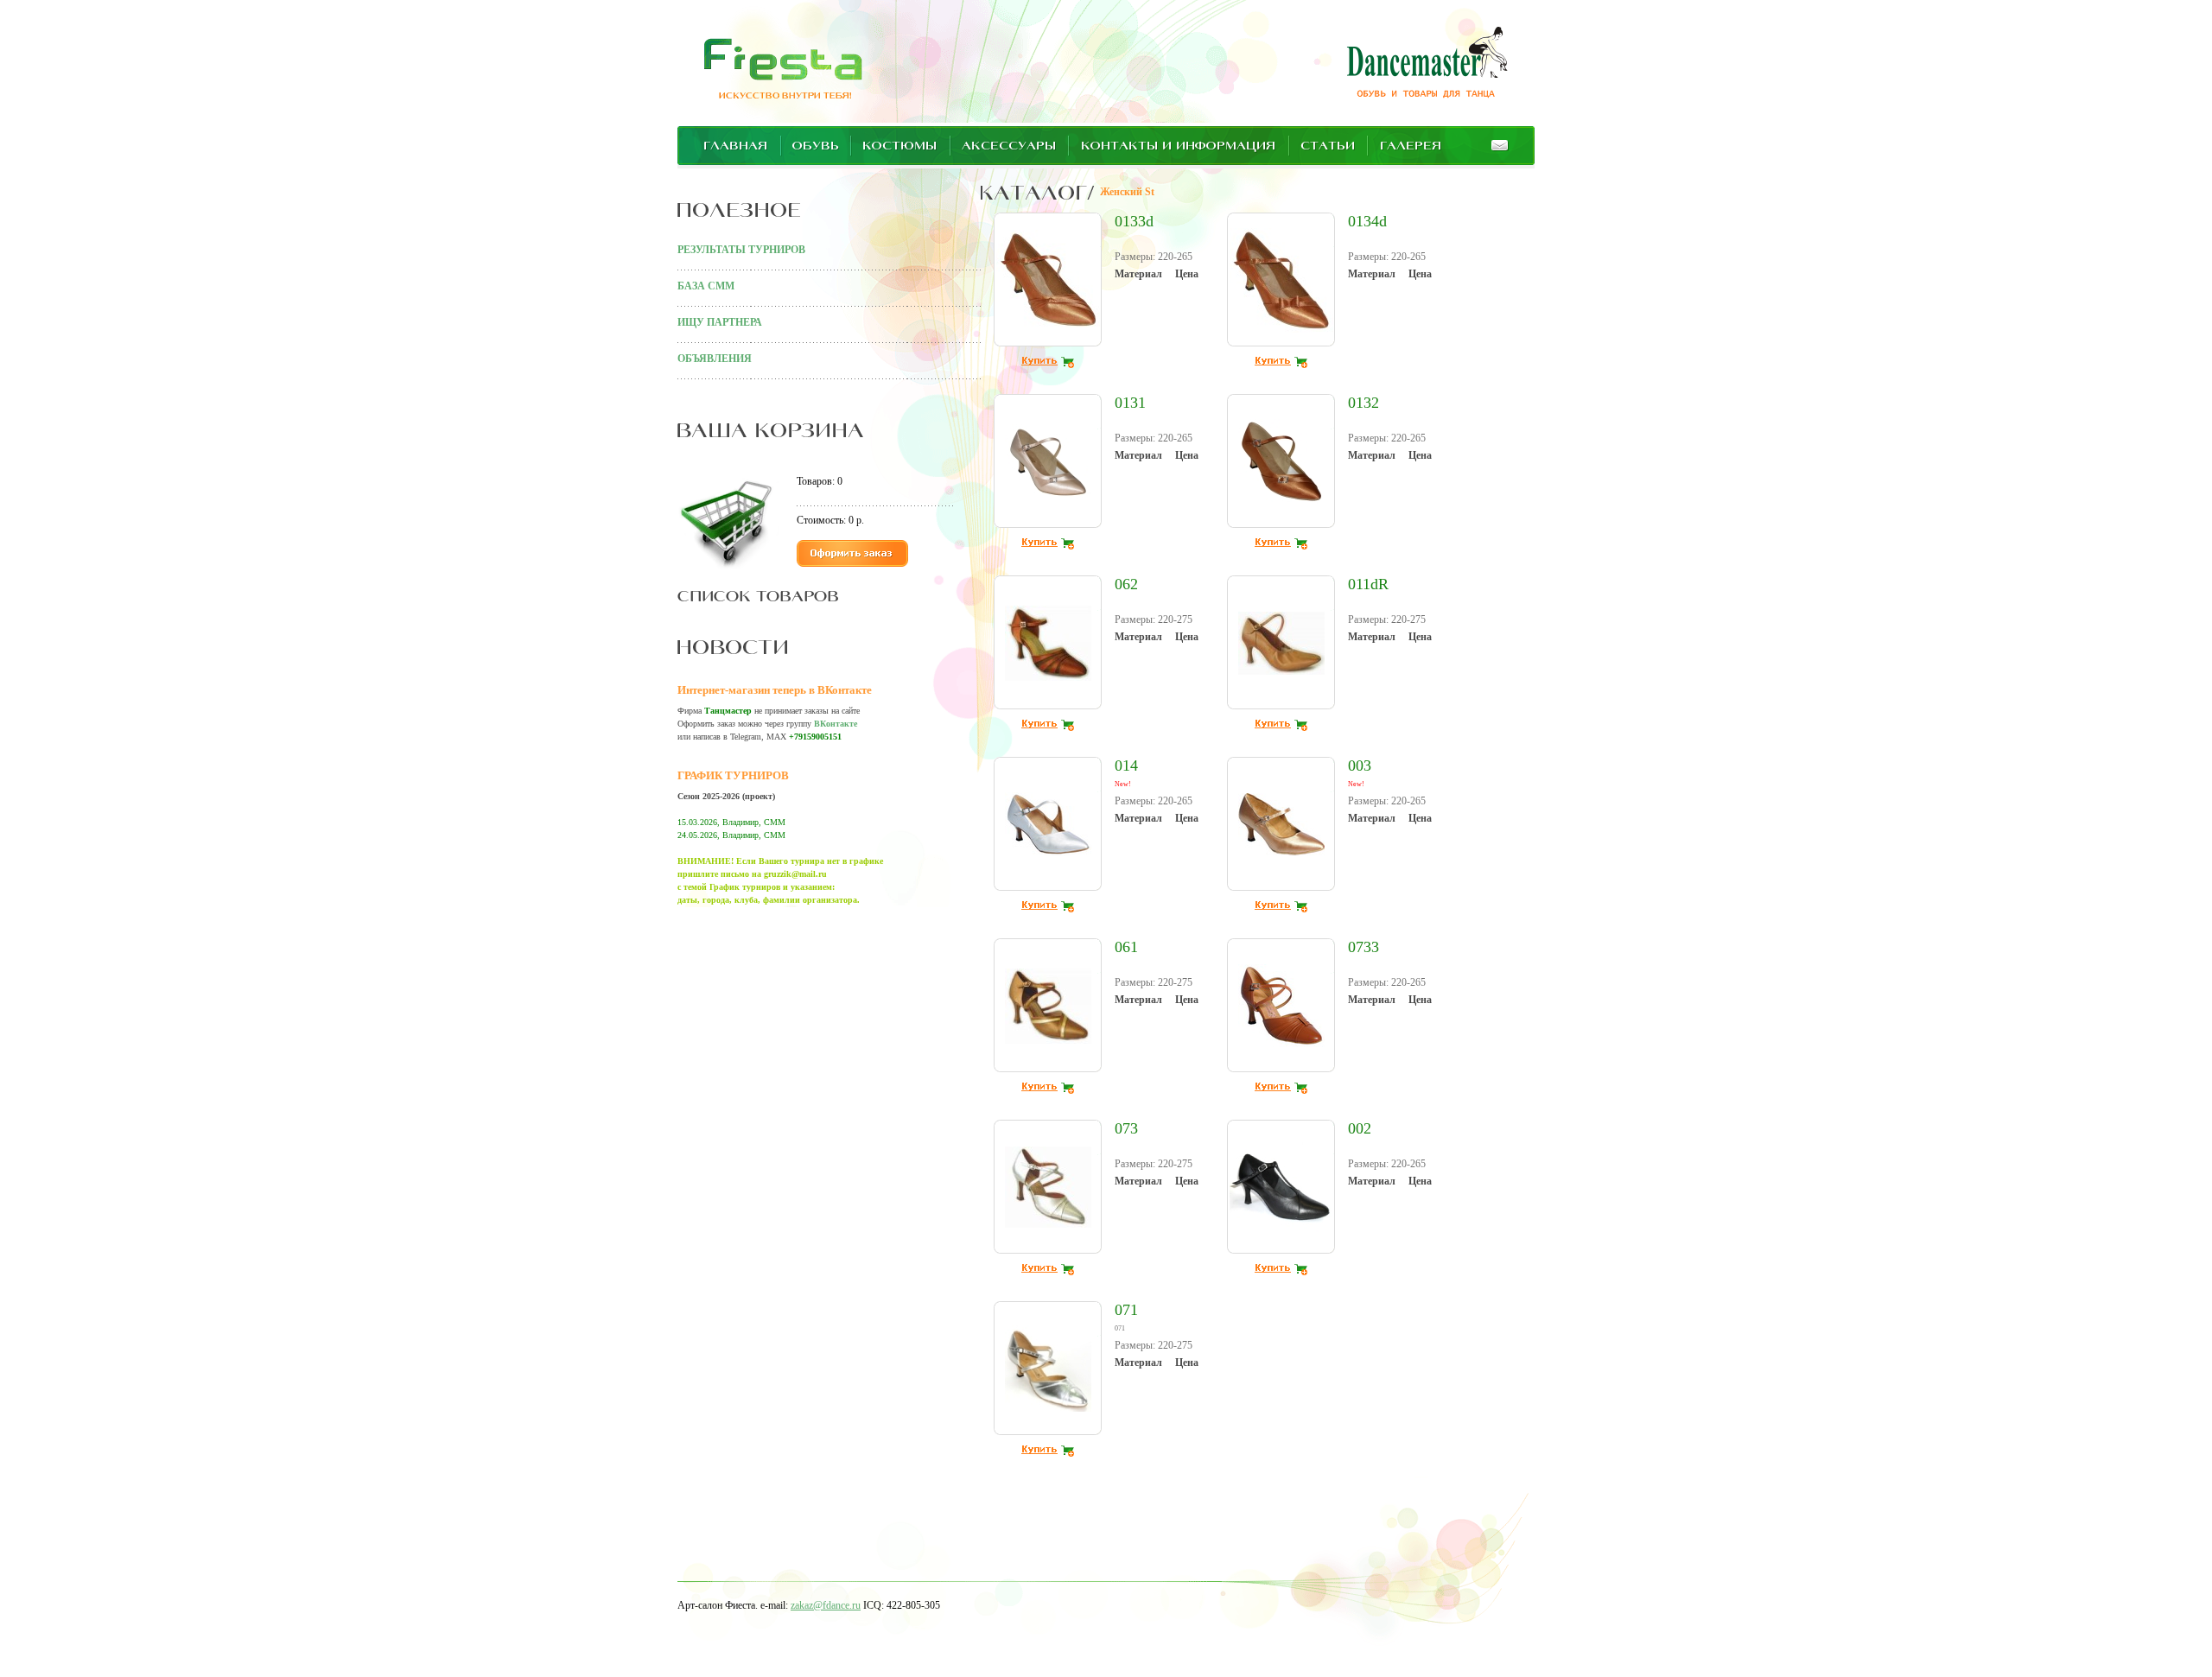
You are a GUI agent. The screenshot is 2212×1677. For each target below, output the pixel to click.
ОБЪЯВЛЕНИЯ (715, 359)
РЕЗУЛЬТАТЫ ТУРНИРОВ (741, 250)
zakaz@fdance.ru (826, 1605)
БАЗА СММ (706, 286)
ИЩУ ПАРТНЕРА (720, 322)
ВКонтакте (836, 724)
